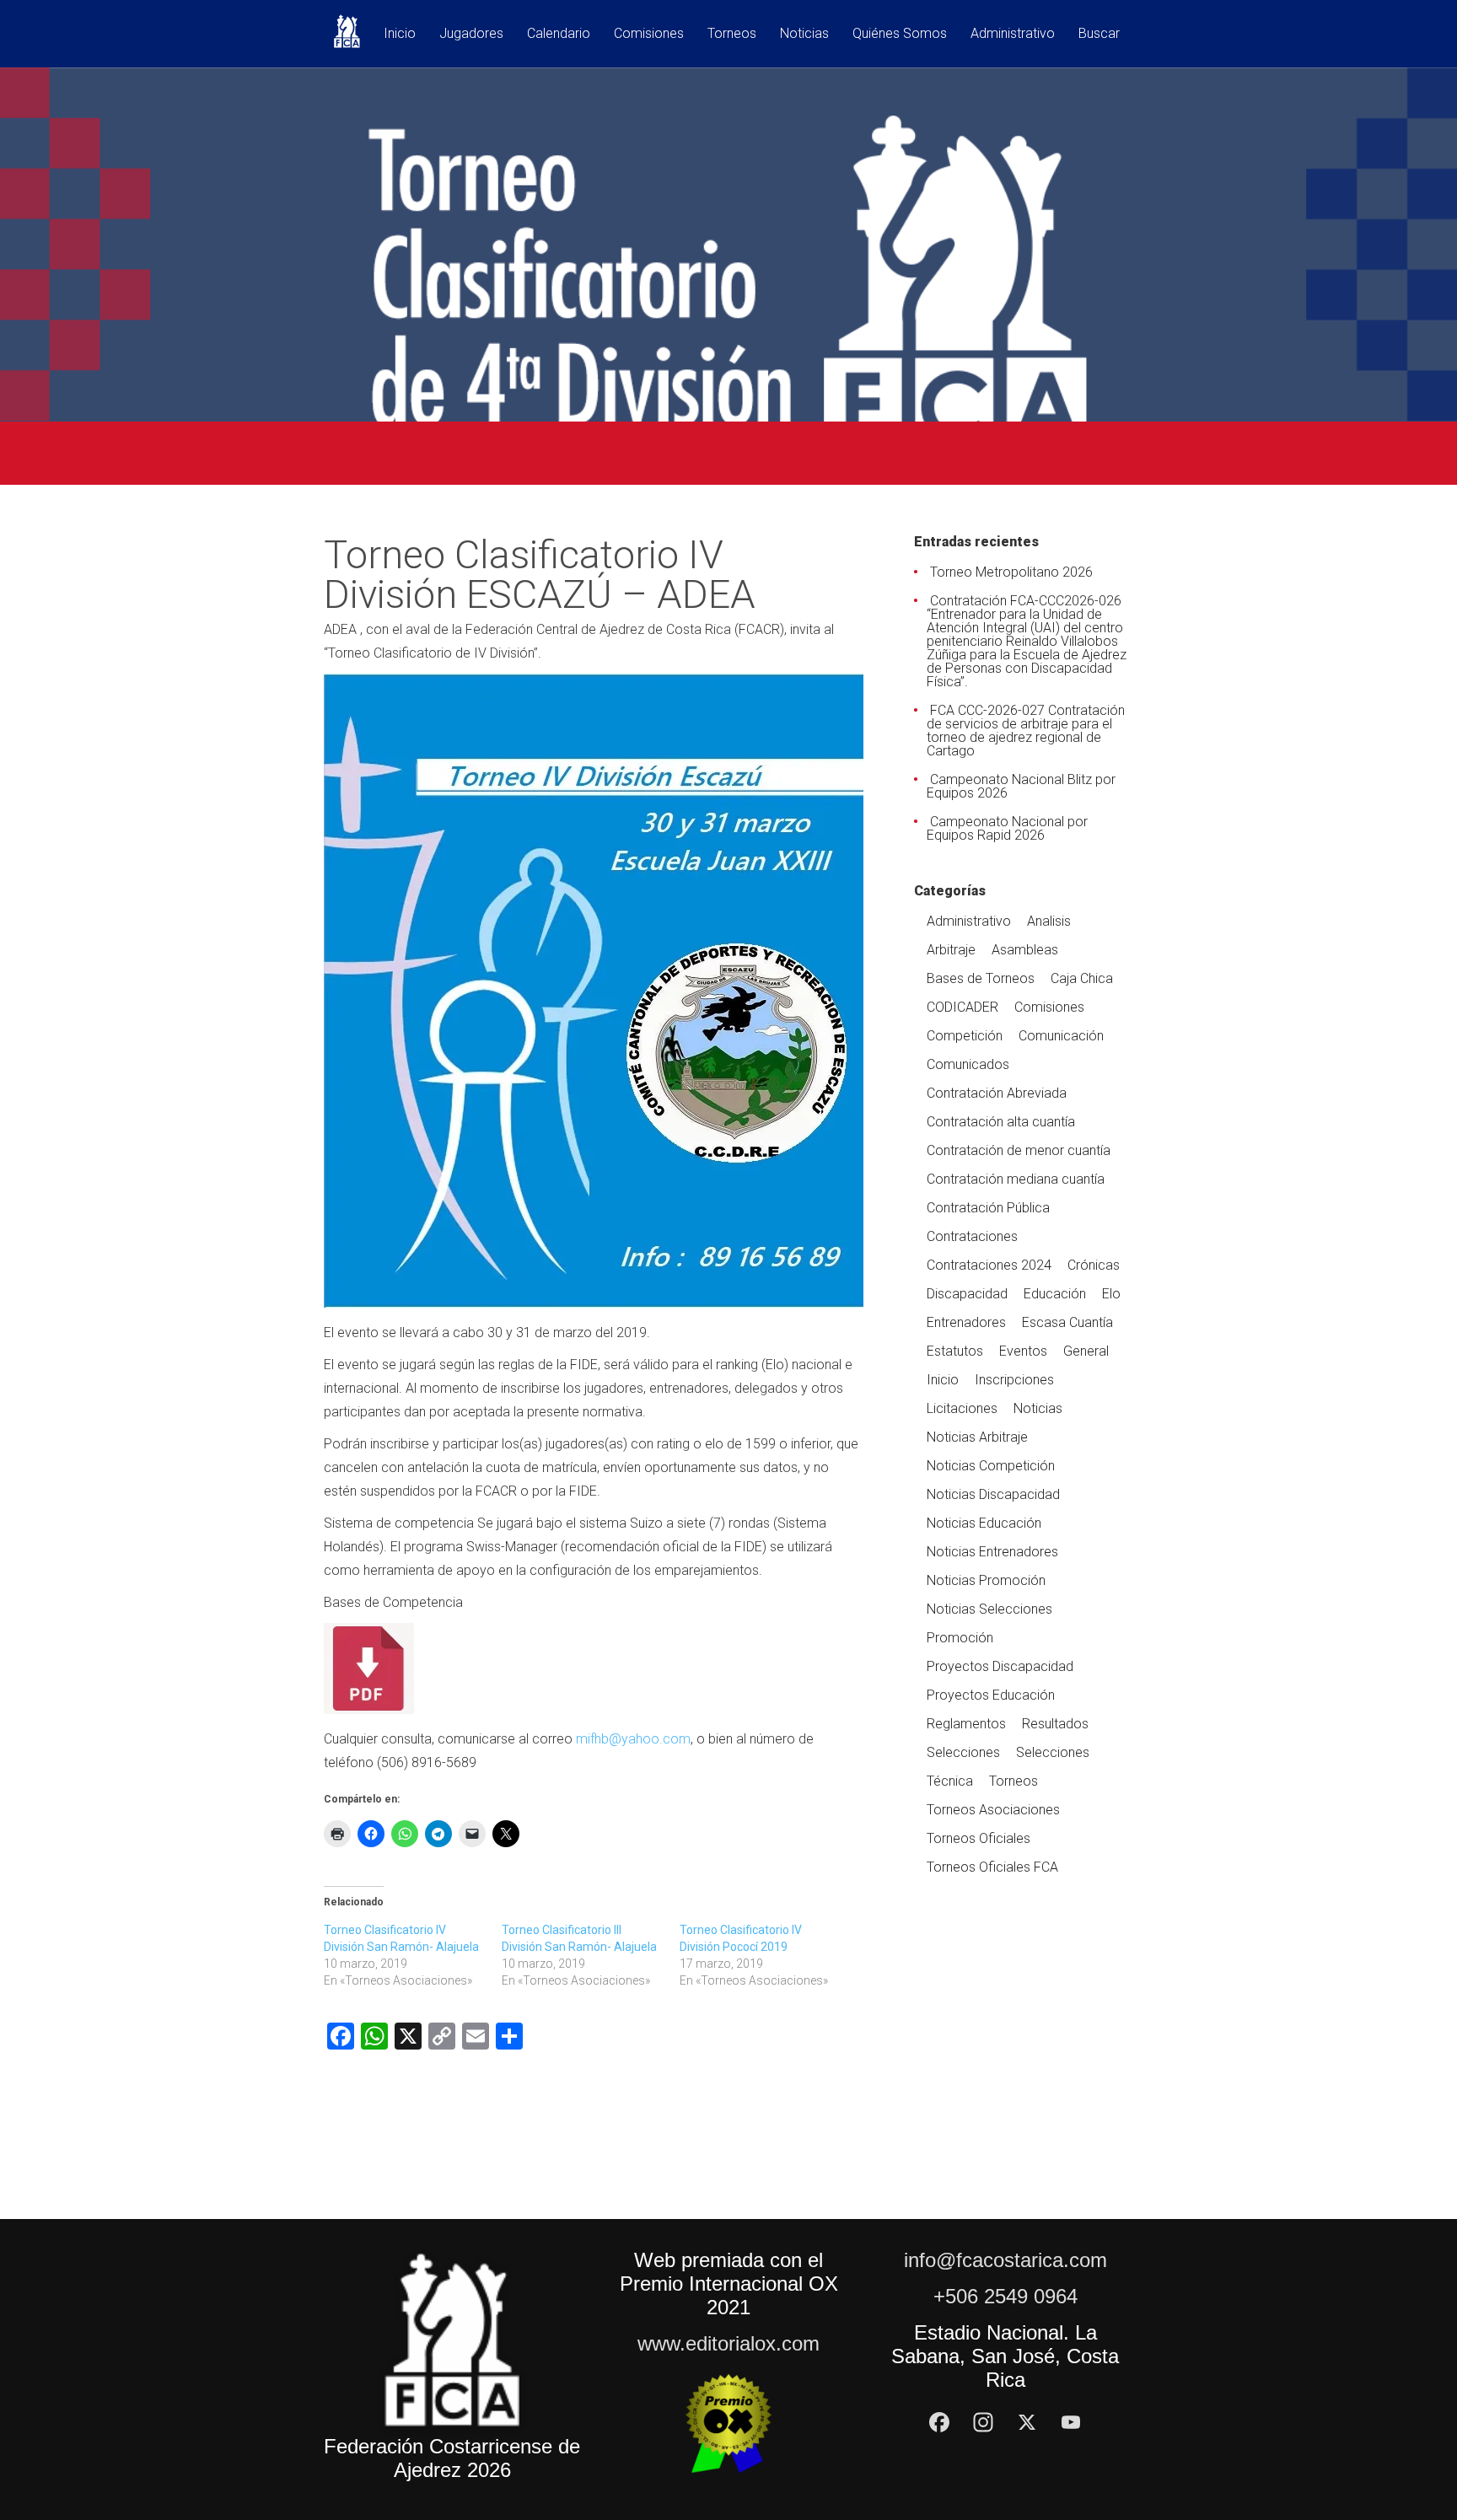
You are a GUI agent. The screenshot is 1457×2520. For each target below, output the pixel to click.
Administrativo (1013, 34)
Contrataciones (972, 1236)
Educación (1055, 1294)
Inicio (400, 34)
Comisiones (649, 34)
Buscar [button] (1099, 34)
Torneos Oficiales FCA (992, 1867)
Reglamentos (966, 1724)
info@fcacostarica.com (1005, 2260)
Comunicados (968, 1064)
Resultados (1055, 1724)
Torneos (732, 34)
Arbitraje (951, 950)
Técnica (950, 1781)
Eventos (1023, 1351)
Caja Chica (1082, 978)
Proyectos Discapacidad (1000, 1666)
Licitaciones (962, 1408)
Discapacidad (967, 1294)
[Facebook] (939, 2422)
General (1086, 1351)
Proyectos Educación (991, 1695)
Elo (1111, 1294)
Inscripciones (1014, 1380)
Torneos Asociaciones (993, 1810)
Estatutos (955, 1351)
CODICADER (962, 1007)
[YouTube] (1071, 2422)
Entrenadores (966, 1322)
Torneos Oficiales (979, 1838)
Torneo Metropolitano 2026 (1011, 572)
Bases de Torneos (981, 978)
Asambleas (1025, 950)
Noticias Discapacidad (993, 1494)
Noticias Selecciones (989, 1609)
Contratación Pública (988, 1208)
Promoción (960, 1638)
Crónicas (1094, 1265)
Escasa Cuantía (1067, 1322)
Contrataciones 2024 (989, 1265)
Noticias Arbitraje (977, 1437)
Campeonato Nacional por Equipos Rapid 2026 (1007, 828)
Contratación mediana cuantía (1016, 1179)
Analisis (1049, 921)
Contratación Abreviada (997, 1093)
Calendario (559, 34)
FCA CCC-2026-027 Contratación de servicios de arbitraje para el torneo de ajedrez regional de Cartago (1026, 731)
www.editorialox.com (728, 2343)
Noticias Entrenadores (992, 1552)
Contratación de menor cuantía (1019, 1150)
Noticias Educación (984, 1523)
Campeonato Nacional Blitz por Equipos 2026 (1021, 786)
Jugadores (471, 34)
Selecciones (963, 1752)
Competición (965, 1036)
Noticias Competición (991, 1466)
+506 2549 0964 (1005, 2296)
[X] (1027, 2422)
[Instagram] (983, 2422)
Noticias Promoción (986, 1580)
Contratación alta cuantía (1001, 1122)
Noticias (804, 34)
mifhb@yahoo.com (633, 1739)
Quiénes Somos (900, 34)
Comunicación (1061, 1036)
